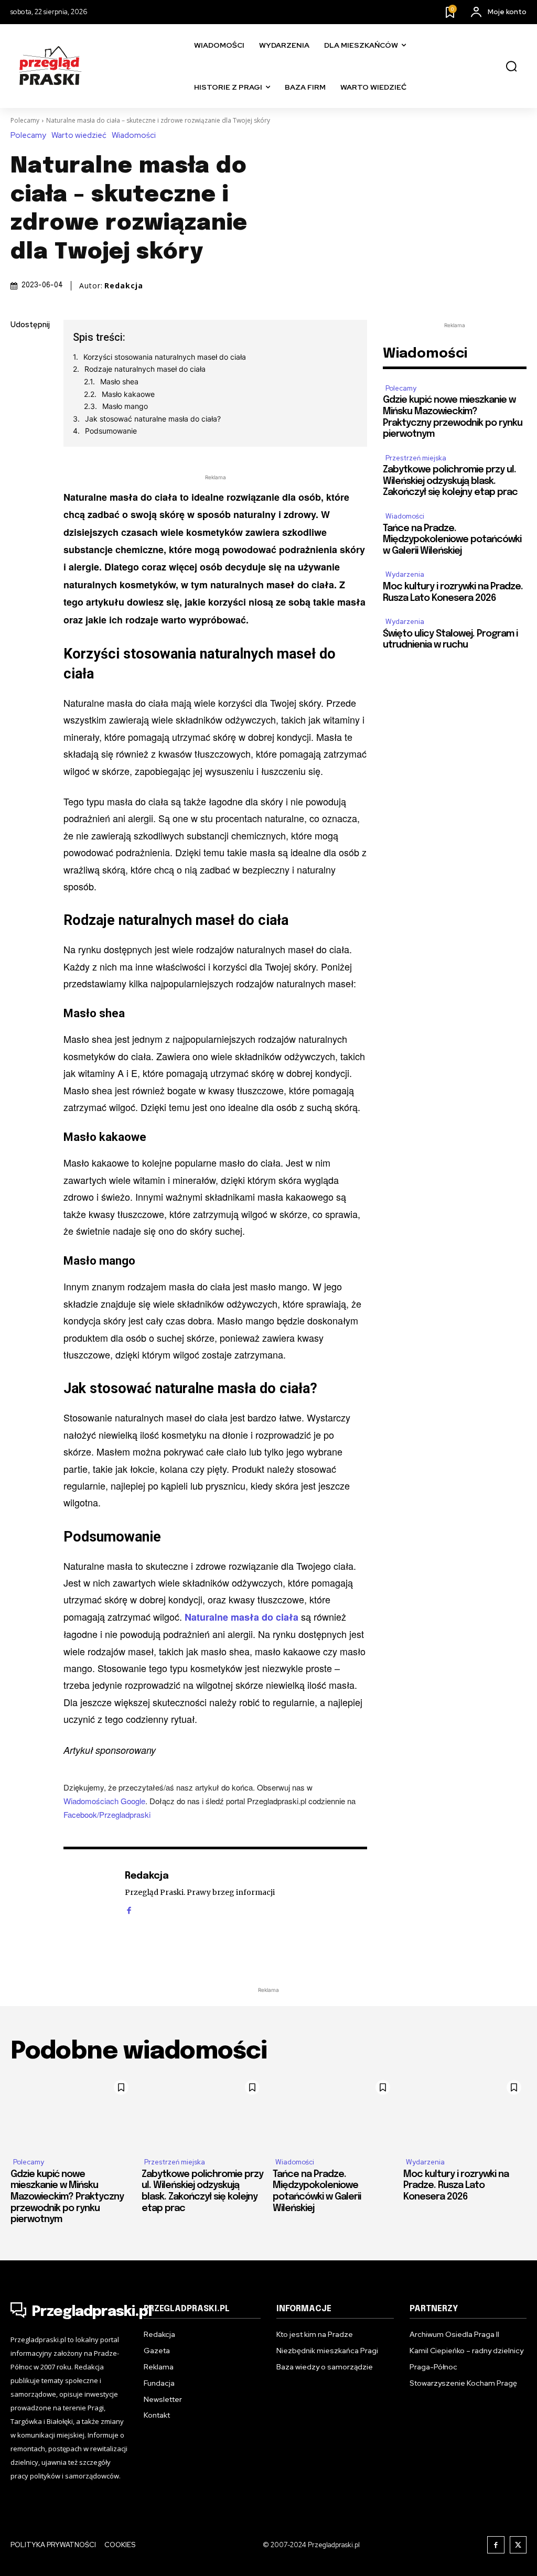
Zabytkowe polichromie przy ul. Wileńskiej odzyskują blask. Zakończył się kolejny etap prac (450, 481)
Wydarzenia (405, 574)
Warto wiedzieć (79, 136)
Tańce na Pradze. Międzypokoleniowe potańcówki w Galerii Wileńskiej (452, 540)
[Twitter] (21, 375)
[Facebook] (21, 350)
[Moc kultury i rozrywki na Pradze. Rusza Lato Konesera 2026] (465, 2112)
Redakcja (124, 286)
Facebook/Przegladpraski (107, 1814)
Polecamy (25, 120)
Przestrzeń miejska (416, 458)
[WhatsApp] (21, 449)
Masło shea (119, 381)
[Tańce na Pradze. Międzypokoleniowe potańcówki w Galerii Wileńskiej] (334, 2112)
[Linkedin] (21, 400)
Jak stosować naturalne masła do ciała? (153, 419)
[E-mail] (21, 424)
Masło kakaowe (128, 394)
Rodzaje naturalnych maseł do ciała (145, 369)
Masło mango (125, 406)
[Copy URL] (21, 473)
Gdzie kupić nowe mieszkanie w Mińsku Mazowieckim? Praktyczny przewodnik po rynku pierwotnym (67, 2197)
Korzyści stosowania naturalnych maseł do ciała (165, 357)
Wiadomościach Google (104, 1801)
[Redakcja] (89, 1892)
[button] (511, 67)
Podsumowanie (111, 431)
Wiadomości (134, 136)
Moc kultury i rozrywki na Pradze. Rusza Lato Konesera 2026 (456, 2186)
